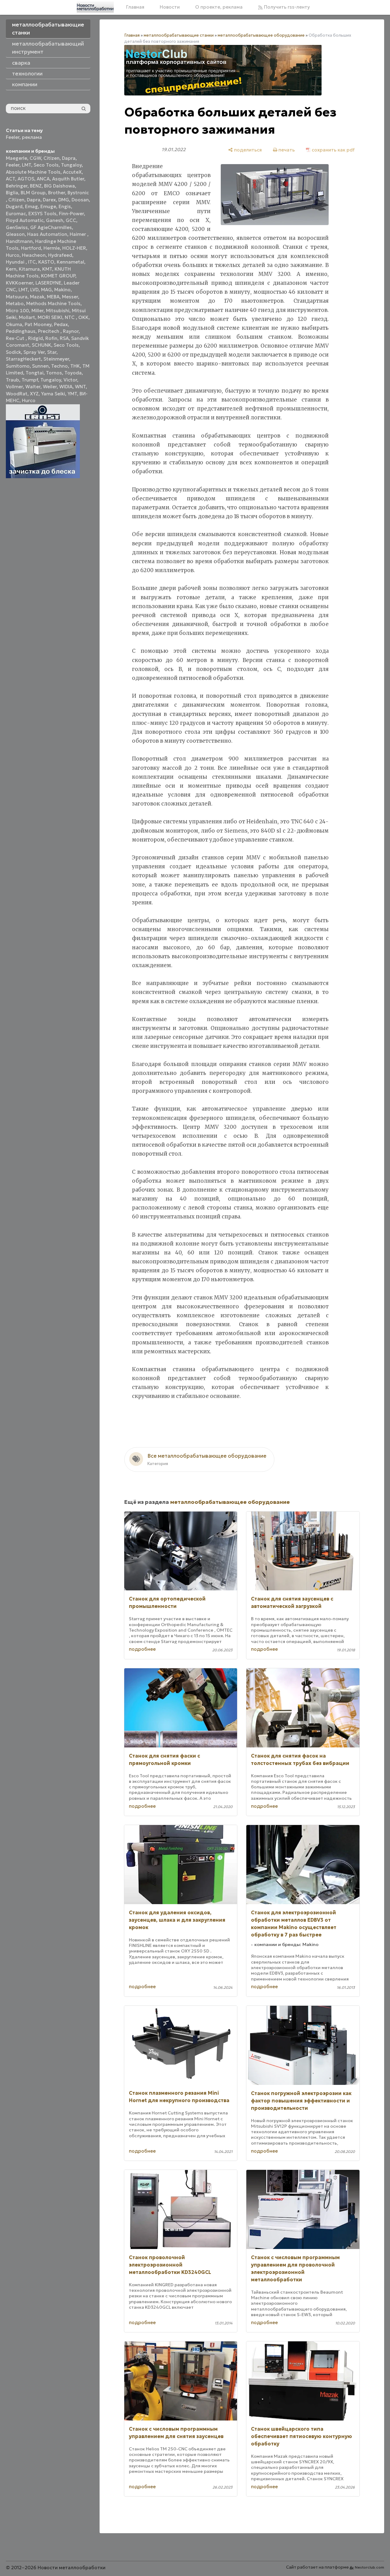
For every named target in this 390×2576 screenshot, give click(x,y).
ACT (10, 179)
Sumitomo (18, 366)
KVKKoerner (19, 283)
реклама (32, 137)
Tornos (54, 373)
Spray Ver (34, 352)
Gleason (15, 234)
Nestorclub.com (369, 2567)
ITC (32, 262)
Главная (135, 7)
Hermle (52, 248)
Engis (65, 206)
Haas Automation (47, 234)
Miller (37, 311)
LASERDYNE (48, 283)
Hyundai (16, 262)
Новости (170, 7)
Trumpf (30, 380)
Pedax (61, 324)
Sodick (13, 352)
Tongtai (35, 373)
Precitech (49, 331)
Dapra (69, 158)
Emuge (48, 206)
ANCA (43, 179)
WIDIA (66, 387)
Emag (31, 206)
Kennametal (70, 262)
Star (52, 352)
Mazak (37, 297)
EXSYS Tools (42, 214)
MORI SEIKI (50, 317)
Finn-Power (71, 214)
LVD (34, 290)
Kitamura (29, 269)
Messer (70, 297)
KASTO (46, 262)
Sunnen (40, 366)
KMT (47, 269)
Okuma (14, 324)
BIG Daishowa (60, 186)
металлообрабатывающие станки (179, 35)
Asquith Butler (68, 179)
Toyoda (73, 373)
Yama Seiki (53, 394)
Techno (60, 366)
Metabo (15, 303)
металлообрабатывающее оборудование (261, 35)
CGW (35, 158)
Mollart (27, 317)
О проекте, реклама (219, 7)
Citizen (51, 158)
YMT (72, 394)
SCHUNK (41, 345)
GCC (71, 220)
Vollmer (14, 387)
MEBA (53, 297)
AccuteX (72, 172)
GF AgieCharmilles (51, 227)
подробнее (142, 1649)
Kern (11, 269)
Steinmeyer (56, 359)
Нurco (29, 400)
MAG (46, 290)
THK (75, 366)
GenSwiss (17, 227)
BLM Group (33, 193)
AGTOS (26, 179)
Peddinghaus (21, 331)
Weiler (50, 387)
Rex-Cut (16, 338)
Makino (62, 290)
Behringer (17, 186)
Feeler (13, 137)
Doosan (80, 200)
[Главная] (95, 7)
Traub (12, 380)
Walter (33, 387)
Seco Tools (46, 165)
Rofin (51, 338)
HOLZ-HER (74, 248)
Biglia (12, 193)
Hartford (31, 248)
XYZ (34, 394)
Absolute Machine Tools (33, 172)
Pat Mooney (38, 324)
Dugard (14, 206)
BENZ (36, 186)
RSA (64, 338)
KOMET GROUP (58, 276)
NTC (70, 317)
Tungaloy (71, 165)
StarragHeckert (23, 359)
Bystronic (78, 193)
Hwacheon (34, 255)
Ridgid (35, 338)
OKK (83, 317)
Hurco (13, 255)
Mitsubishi (58, 311)
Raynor (71, 331)
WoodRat (17, 394)
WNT (80, 387)
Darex (49, 200)
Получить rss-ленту (286, 7)
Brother (57, 193)
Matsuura (17, 297)
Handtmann (19, 241)
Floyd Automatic (25, 220)
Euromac (16, 214)
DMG (64, 200)
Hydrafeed (60, 255)
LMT (27, 165)
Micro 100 (17, 311)
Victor (70, 380)
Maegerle (16, 158)
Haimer (78, 234)
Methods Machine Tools (53, 303)
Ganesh (55, 220)
